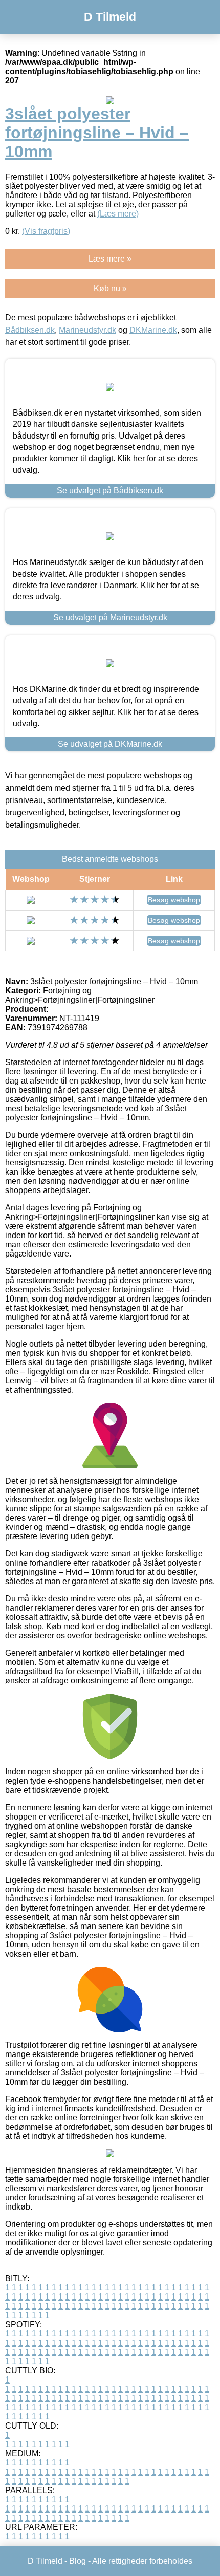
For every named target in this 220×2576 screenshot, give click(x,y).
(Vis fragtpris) (46, 231)
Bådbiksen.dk (30, 330)
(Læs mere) (118, 214)
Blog (78, 2561)
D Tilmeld (110, 17)
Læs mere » (110, 259)
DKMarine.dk (153, 330)
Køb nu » (110, 288)
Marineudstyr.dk (87, 330)
